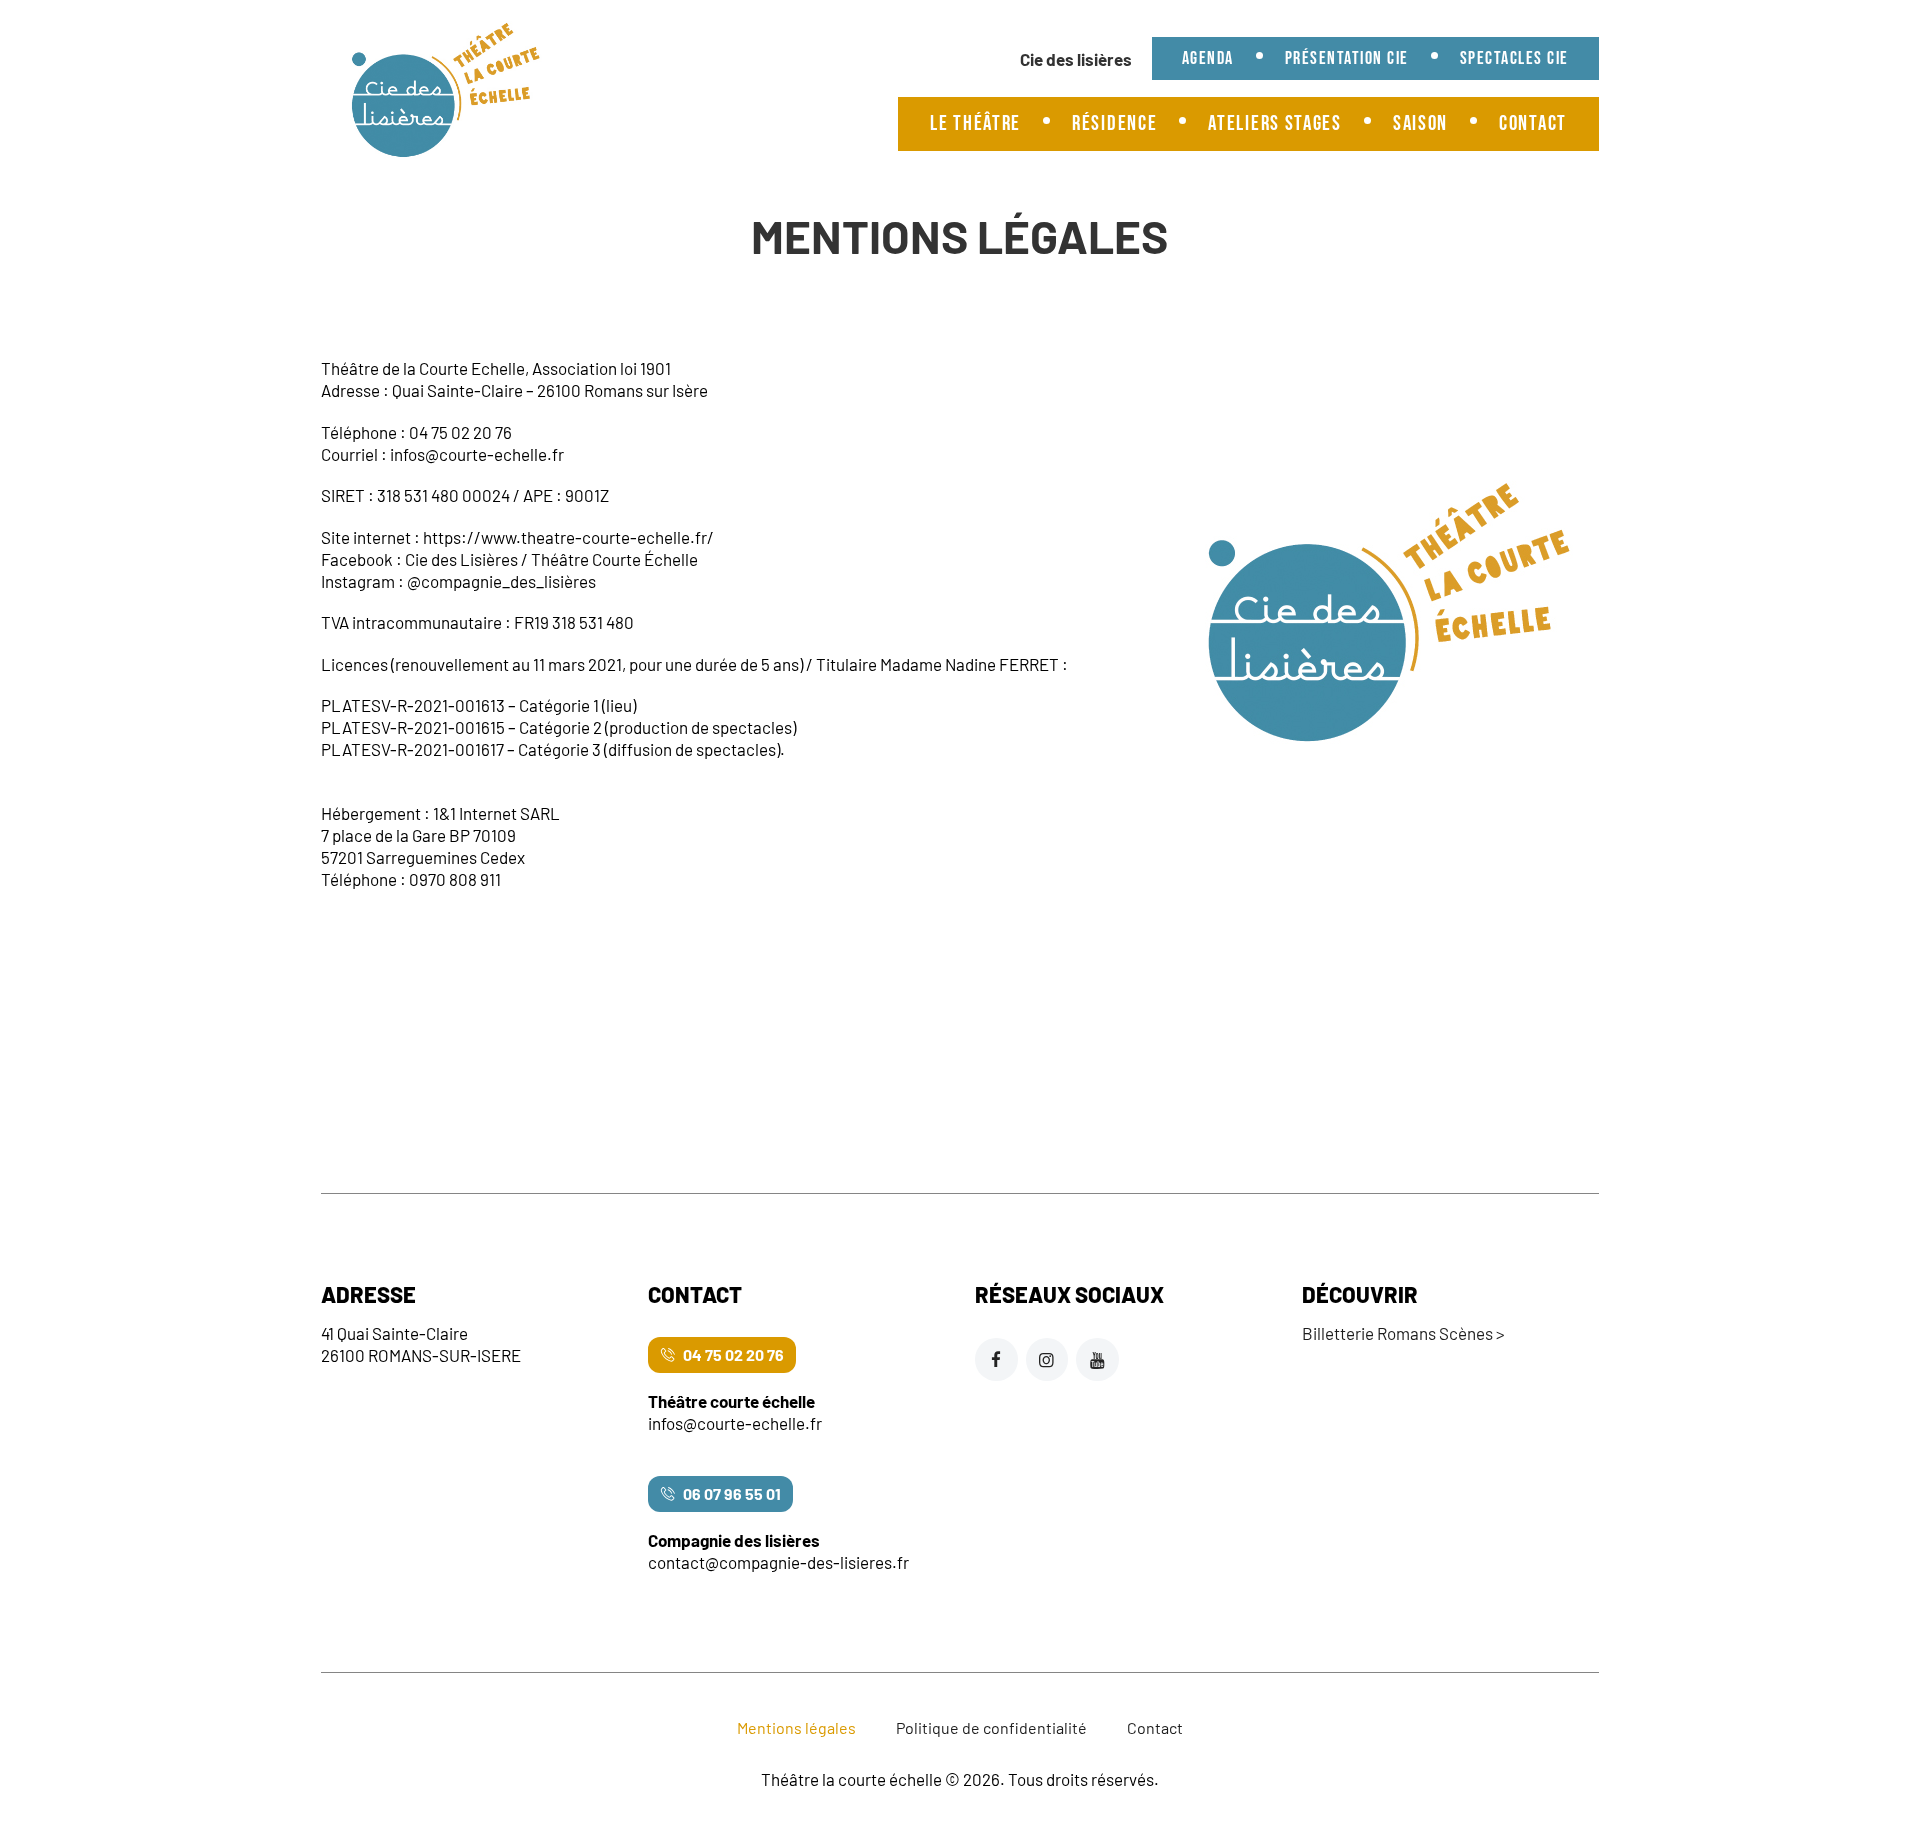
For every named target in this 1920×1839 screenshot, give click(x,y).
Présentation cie (1347, 58)
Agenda (1208, 58)
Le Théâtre (975, 123)
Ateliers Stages (1275, 123)
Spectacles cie (1514, 58)
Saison (1420, 123)
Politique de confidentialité (991, 1727)
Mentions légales (796, 1727)
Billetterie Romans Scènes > (1403, 1333)
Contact (1533, 123)
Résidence (1114, 123)
